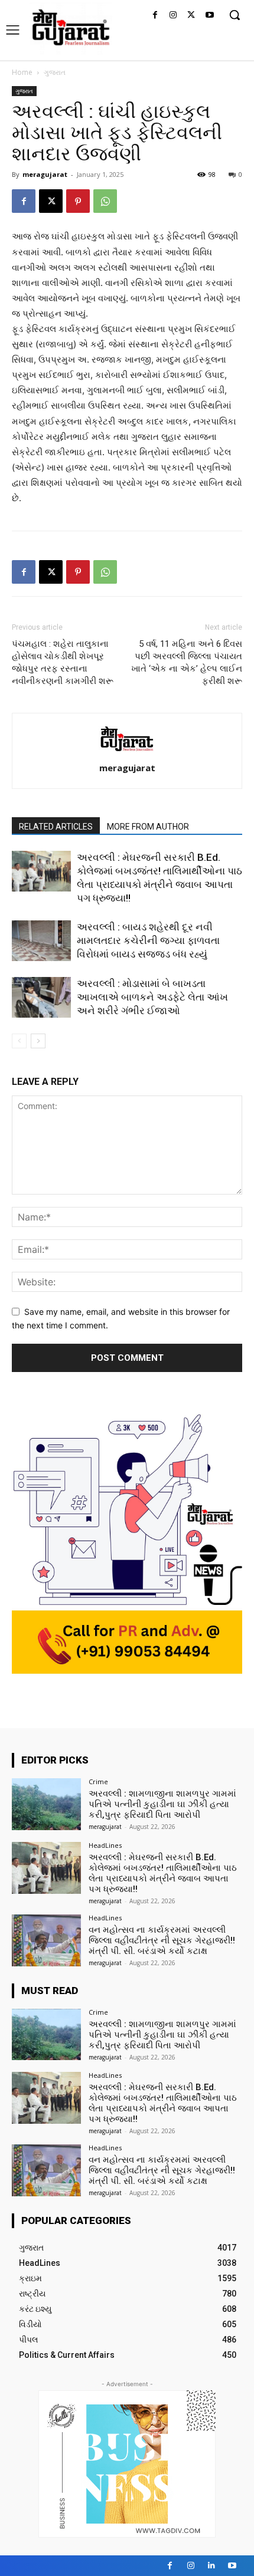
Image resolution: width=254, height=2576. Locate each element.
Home (22, 72)
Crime (98, 1782)
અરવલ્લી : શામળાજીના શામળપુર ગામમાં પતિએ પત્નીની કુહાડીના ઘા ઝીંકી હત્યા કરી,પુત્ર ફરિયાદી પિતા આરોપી (162, 1804)
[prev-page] (19, 1041)
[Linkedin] (211, 2566)
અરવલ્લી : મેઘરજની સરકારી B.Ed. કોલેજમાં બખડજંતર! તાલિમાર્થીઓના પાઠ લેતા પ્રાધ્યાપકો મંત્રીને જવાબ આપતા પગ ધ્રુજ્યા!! (163, 1873)
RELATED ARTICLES (56, 827)
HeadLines (105, 1845)
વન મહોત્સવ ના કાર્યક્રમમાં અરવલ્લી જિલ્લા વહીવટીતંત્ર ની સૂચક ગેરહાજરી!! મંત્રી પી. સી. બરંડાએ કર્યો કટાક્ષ (162, 1940)
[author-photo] (127, 751)
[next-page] (38, 1041)
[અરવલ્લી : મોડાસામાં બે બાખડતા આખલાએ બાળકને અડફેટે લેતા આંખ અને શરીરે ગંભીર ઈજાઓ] (41, 997)
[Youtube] (209, 16)
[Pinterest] (78, 201)
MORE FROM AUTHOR (148, 827)
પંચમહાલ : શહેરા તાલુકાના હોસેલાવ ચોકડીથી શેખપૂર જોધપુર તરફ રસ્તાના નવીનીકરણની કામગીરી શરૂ (63, 662)
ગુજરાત (55, 72)
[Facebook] (155, 16)
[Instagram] (173, 16)
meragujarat (45, 174)
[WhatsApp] (105, 201)
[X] (191, 16)
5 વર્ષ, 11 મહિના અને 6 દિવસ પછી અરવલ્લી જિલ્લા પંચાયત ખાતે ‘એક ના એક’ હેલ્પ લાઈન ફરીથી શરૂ (187, 662)
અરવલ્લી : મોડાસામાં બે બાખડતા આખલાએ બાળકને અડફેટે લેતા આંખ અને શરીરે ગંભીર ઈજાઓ (152, 997)
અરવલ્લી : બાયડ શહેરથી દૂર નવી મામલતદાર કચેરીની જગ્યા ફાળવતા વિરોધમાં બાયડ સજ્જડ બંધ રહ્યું (148, 940)
